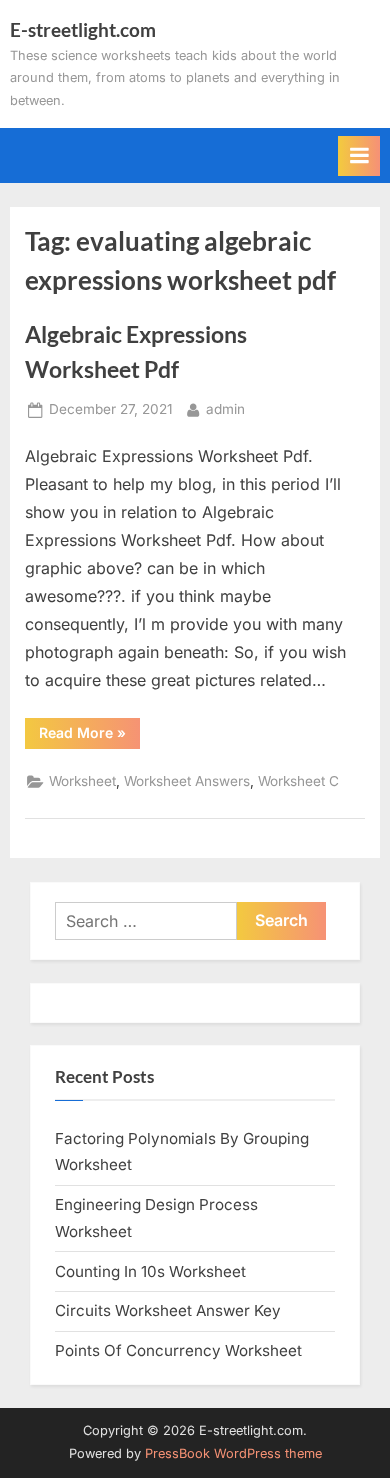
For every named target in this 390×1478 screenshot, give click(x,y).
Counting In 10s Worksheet (150, 1271)
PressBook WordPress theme (233, 1453)
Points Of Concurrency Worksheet (178, 1350)
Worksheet (82, 781)
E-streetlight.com (83, 29)
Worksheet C (298, 781)
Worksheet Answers (187, 781)
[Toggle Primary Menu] (359, 156)
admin (225, 408)
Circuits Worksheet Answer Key (168, 1310)
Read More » (89, 736)
